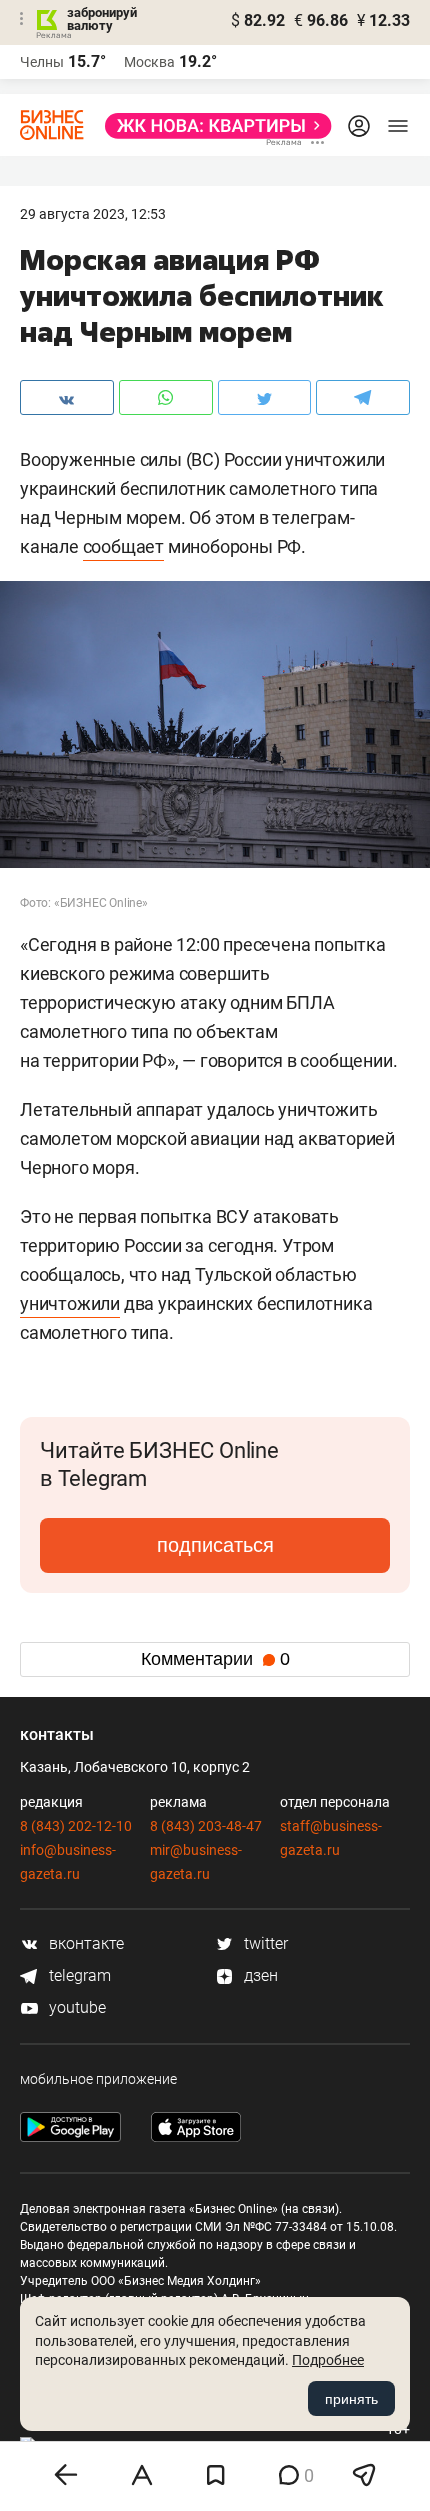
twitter (264, 1943)
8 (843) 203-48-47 (206, 1826)
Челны (42, 62)
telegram (78, 1975)
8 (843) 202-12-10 (76, 1826)
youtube (75, 2007)
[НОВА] (212, 126)
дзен (259, 1975)
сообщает (123, 546)
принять (351, 2399)
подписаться (215, 1545)
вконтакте (84, 1943)
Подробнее (328, 2360)
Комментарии (215, 1659)
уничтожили (70, 1303)
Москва (149, 62)
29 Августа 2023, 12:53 (93, 214)
